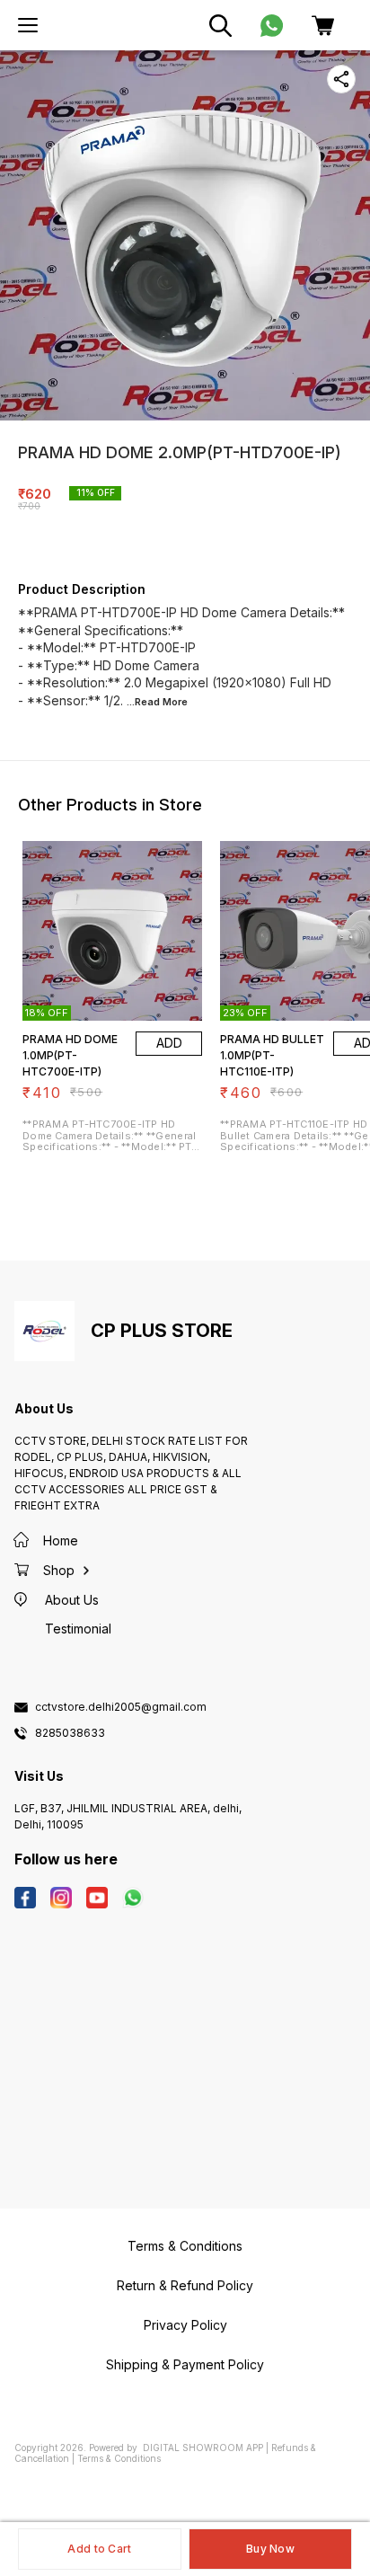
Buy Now (270, 2549)
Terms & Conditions (119, 2458)
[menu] (28, 25)
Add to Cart (99, 2549)
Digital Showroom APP (203, 2448)
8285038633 (70, 1733)
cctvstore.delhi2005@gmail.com (121, 1707)
